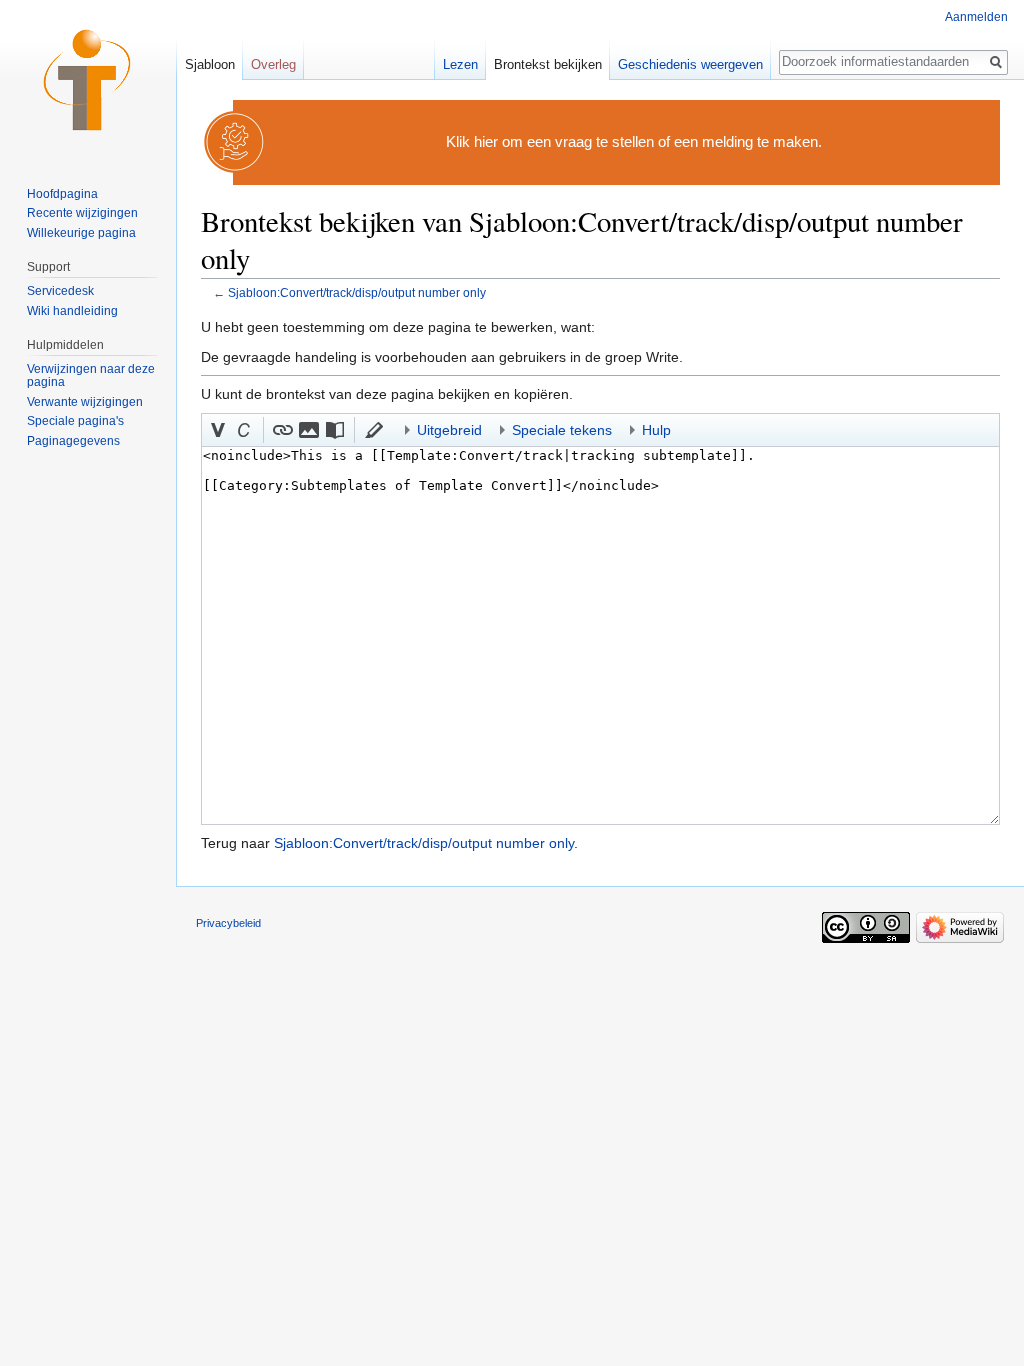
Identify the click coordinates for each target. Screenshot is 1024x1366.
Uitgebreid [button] (449, 430)
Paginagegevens (73, 441)
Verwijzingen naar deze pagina (91, 376)
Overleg (273, 64)
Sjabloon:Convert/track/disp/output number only (357, 292)
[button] (218, 430)
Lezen (460, 64)
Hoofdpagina (62, 194)
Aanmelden (976, 17)
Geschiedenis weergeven (690, 64)
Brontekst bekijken (548, 64)
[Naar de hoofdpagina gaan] (88, 80)
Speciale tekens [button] (562, 430)
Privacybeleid (228, 923)
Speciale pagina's (75, 421)
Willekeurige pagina (81, 233)
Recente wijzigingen (82, 213)
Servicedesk (60, 291)
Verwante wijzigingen (85, 402)
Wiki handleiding (72, 311)
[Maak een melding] (235, 141)
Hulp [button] (656, 430)
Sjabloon (210, 64)
